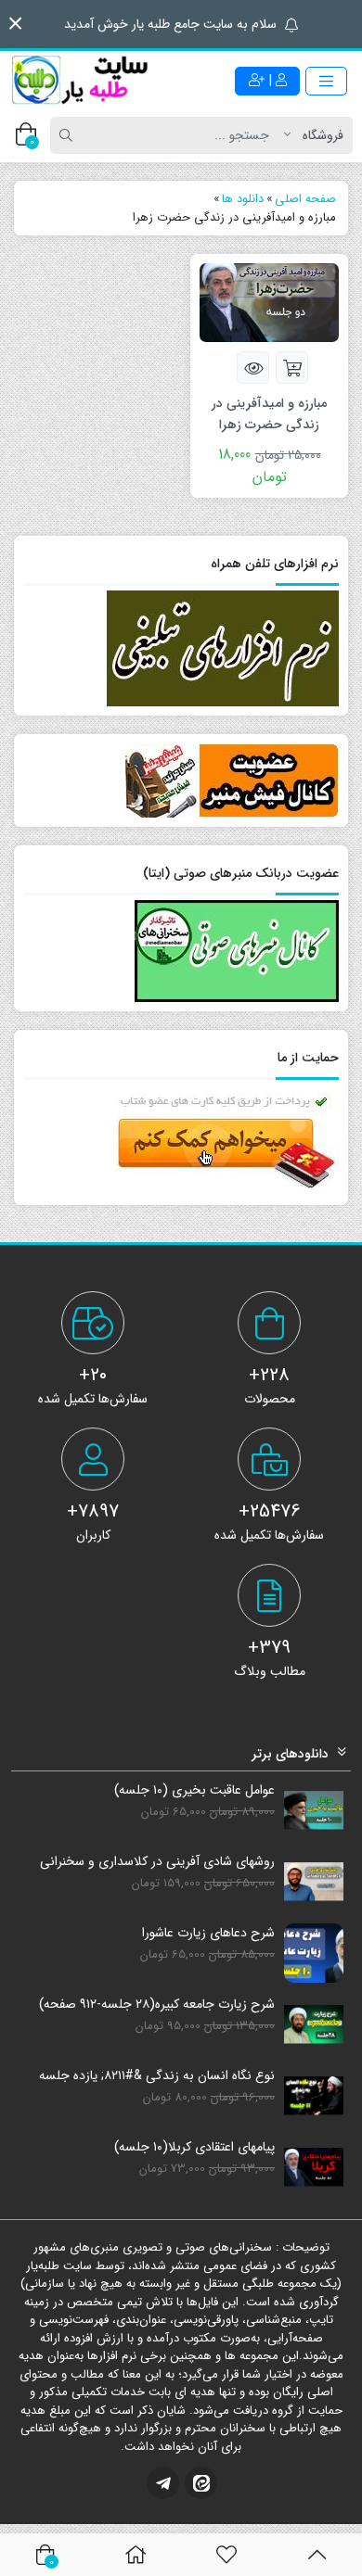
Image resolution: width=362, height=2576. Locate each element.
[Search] (69, 135)
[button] (15, 24)
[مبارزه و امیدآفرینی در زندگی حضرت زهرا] (269, 302)
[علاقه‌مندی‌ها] (226, 2555)
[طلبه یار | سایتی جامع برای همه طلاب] (79, 81)
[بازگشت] (317, 2555)
